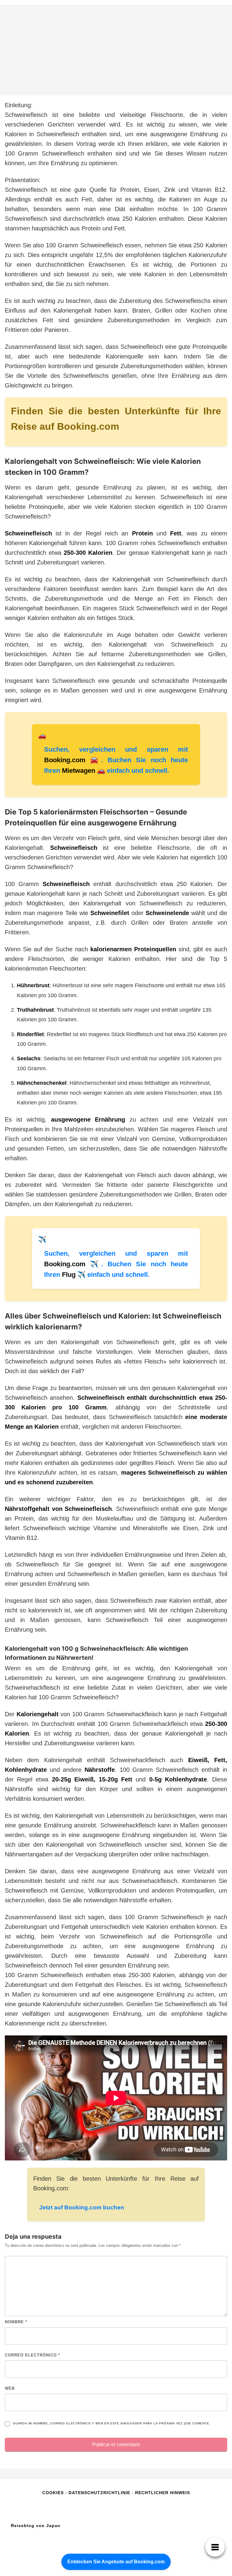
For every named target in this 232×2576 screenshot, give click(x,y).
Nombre (16, 2322)
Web (10, 2388)
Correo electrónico (32, 2355)
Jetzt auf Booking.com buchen (82, 2207)
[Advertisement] (116, 50)
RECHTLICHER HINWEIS (163, 2493)
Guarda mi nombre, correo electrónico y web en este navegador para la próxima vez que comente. (111, 2423)
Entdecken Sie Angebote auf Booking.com (116, 2562)
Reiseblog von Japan (36, 2526)
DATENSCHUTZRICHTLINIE (99, 2493)
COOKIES (54, 2493)
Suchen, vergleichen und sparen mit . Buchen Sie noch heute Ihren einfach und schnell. (116, 760)
